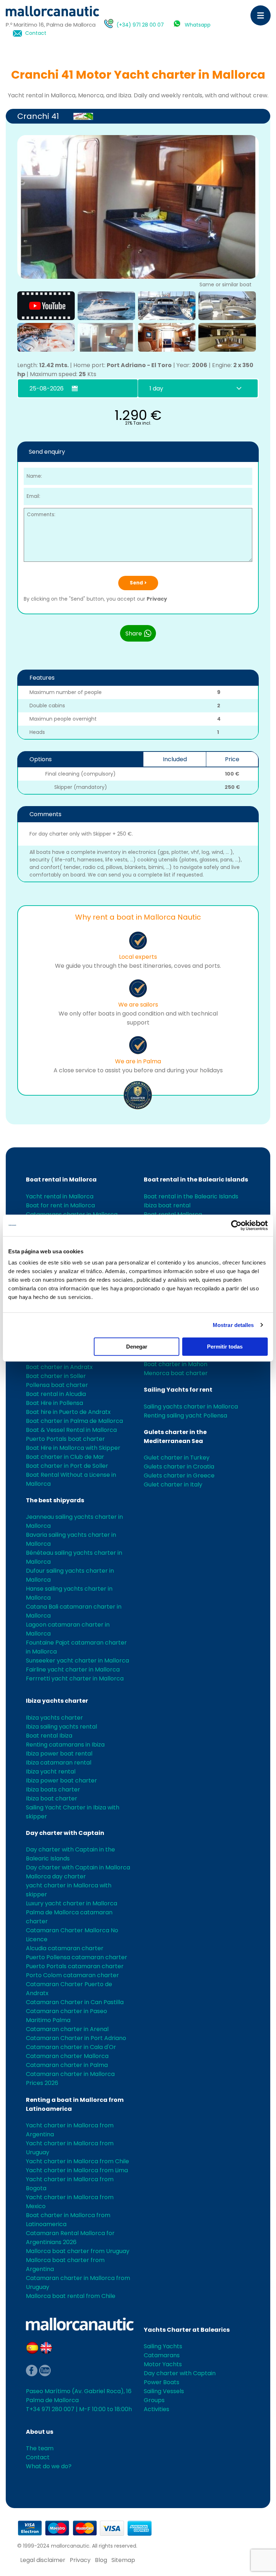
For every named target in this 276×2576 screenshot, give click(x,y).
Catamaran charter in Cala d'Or (71, 2047)
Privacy (157, 599)
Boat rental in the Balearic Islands (196, 1180)
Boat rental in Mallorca (61, 1180)
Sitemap (123, 2560)
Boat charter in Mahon (176, 1364)
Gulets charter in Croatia (179, 1467)
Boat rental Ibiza (49, 1736)
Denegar (137, 1347)
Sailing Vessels (164, 2391)
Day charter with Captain (65, 1833)
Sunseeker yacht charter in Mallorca (77, 1661)
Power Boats (162, 2382)
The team (40, 2448)
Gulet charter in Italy (173, 1484)
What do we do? (49, 2466)
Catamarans (162, 2355)
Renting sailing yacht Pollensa (185, 1416)
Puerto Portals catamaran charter (75, 1966)
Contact (36, 33)
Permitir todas (225, 1347)
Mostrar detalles (233, 1325)
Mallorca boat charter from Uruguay (78, 2251)
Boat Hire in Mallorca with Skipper (73, 1448)
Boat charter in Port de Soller (67, 1466)
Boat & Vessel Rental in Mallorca (71, 1430)
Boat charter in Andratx (59, 1367)
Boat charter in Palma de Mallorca (74, 1421)
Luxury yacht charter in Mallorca (72, 1903)
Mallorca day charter (56, 1876)
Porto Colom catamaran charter (72, 1975)
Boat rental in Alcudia (56, 1394)
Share (134, 633)
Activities (157, 2409)
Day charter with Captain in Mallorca (78, 1867)
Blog (101, 2560)
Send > (138, 583)
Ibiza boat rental (167, 1205)
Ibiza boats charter (53, 1789)
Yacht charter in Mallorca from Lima (77, 2170)
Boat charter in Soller (56, 1376)
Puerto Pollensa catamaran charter (77, 1957)
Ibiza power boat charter (61, 1780)
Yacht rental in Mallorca (60, 1196)
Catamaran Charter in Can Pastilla (75, 2002)
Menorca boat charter (176, 1373)
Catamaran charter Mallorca (67, 2056)
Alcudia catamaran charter (65, 1948)
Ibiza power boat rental (59, 1754)
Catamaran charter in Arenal (67, 2029)
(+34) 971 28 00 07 (140, 25)
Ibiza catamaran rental (59, 1763)
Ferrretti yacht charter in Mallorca (75, 1678)
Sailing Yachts (163, 2346)
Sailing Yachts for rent (178, 1390)
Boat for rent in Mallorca (60, 1205)
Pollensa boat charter (57, 1385)
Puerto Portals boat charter (65, 1439)
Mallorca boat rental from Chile (71, 2296)
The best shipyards (55, 1500)
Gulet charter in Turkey (177, 1458)
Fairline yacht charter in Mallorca (73, 1669)
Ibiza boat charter (52, 1798)
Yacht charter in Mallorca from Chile (77, 2161)
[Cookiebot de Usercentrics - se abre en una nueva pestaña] (236, 1225)
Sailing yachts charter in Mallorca (191, 1407)
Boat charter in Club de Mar (65, 1457)
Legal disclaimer (43, 2560)
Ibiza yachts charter (57, 1701)
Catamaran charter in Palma (67, 2065)
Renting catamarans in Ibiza (65, 1745)
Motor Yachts (163, 2364)
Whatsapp (198, 25)
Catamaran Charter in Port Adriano (76, 2038)
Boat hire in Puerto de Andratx (68, 1412)
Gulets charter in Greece (179, 1476)
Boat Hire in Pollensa (54, 1403)
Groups (154, 2400)
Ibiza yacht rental (51, 1772)
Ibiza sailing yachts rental (61, 1727)
